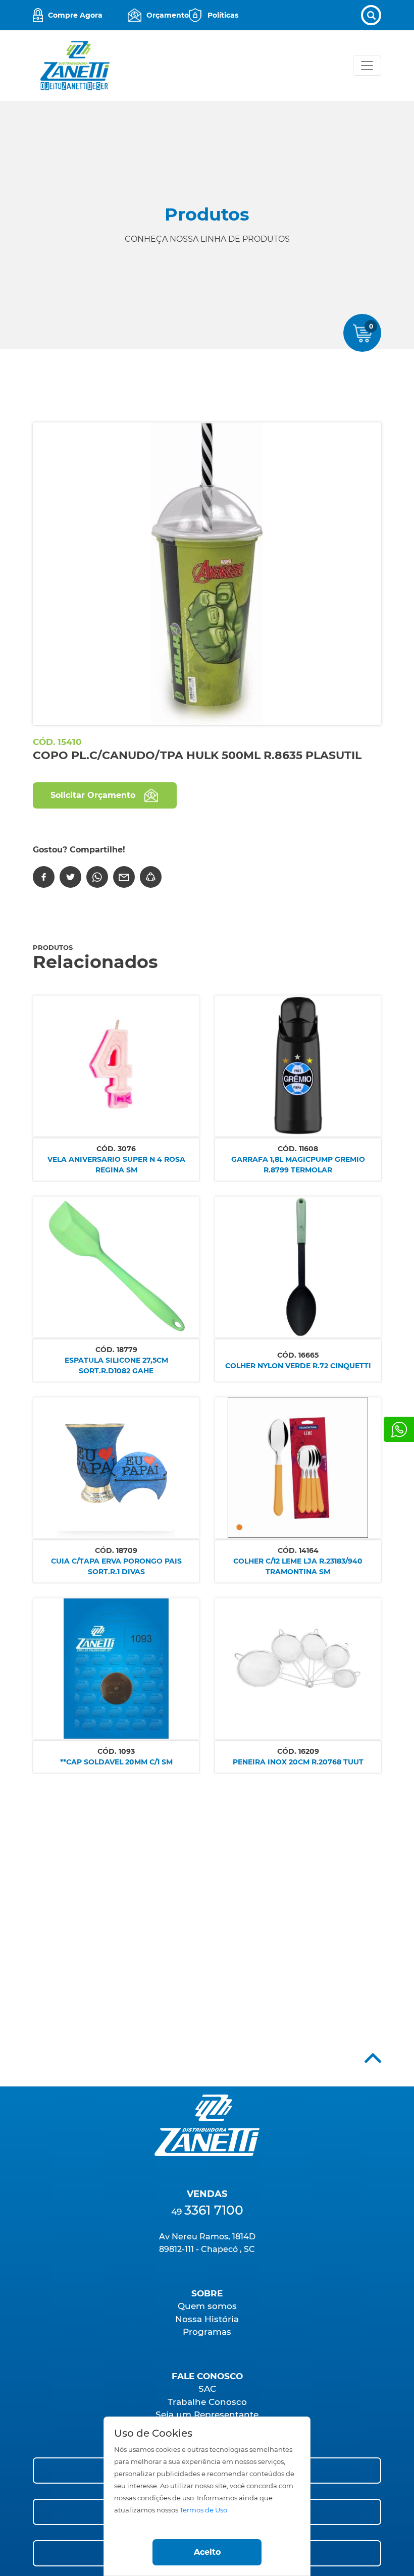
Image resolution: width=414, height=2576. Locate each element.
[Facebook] (44, 877)
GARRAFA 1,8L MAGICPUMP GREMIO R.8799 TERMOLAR (298, 1165)
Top (373, 2058)
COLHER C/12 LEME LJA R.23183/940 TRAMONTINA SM (298, 1566)
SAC (207, 2389)
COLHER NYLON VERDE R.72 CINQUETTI (298, 1366)
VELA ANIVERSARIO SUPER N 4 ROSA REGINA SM (116, 1165)
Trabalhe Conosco (207, 2402)
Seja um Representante (207, 2414)
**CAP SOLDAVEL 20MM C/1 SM (116, 1762)
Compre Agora (75, 15)
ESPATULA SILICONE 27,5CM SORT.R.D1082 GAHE (116, 1365)
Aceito (207, 2552)
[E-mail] (124, 877)
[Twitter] (70, 877)
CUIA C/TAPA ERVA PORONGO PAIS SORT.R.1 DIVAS (116, 1566)
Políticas (223, 15)
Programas (207, 2332)
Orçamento (168, 15)
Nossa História (207, 2319)
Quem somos (207, 2306)
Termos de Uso (203, 2510)
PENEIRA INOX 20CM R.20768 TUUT (298, 1762)
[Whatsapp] (399, 1429)
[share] (151, 877)
